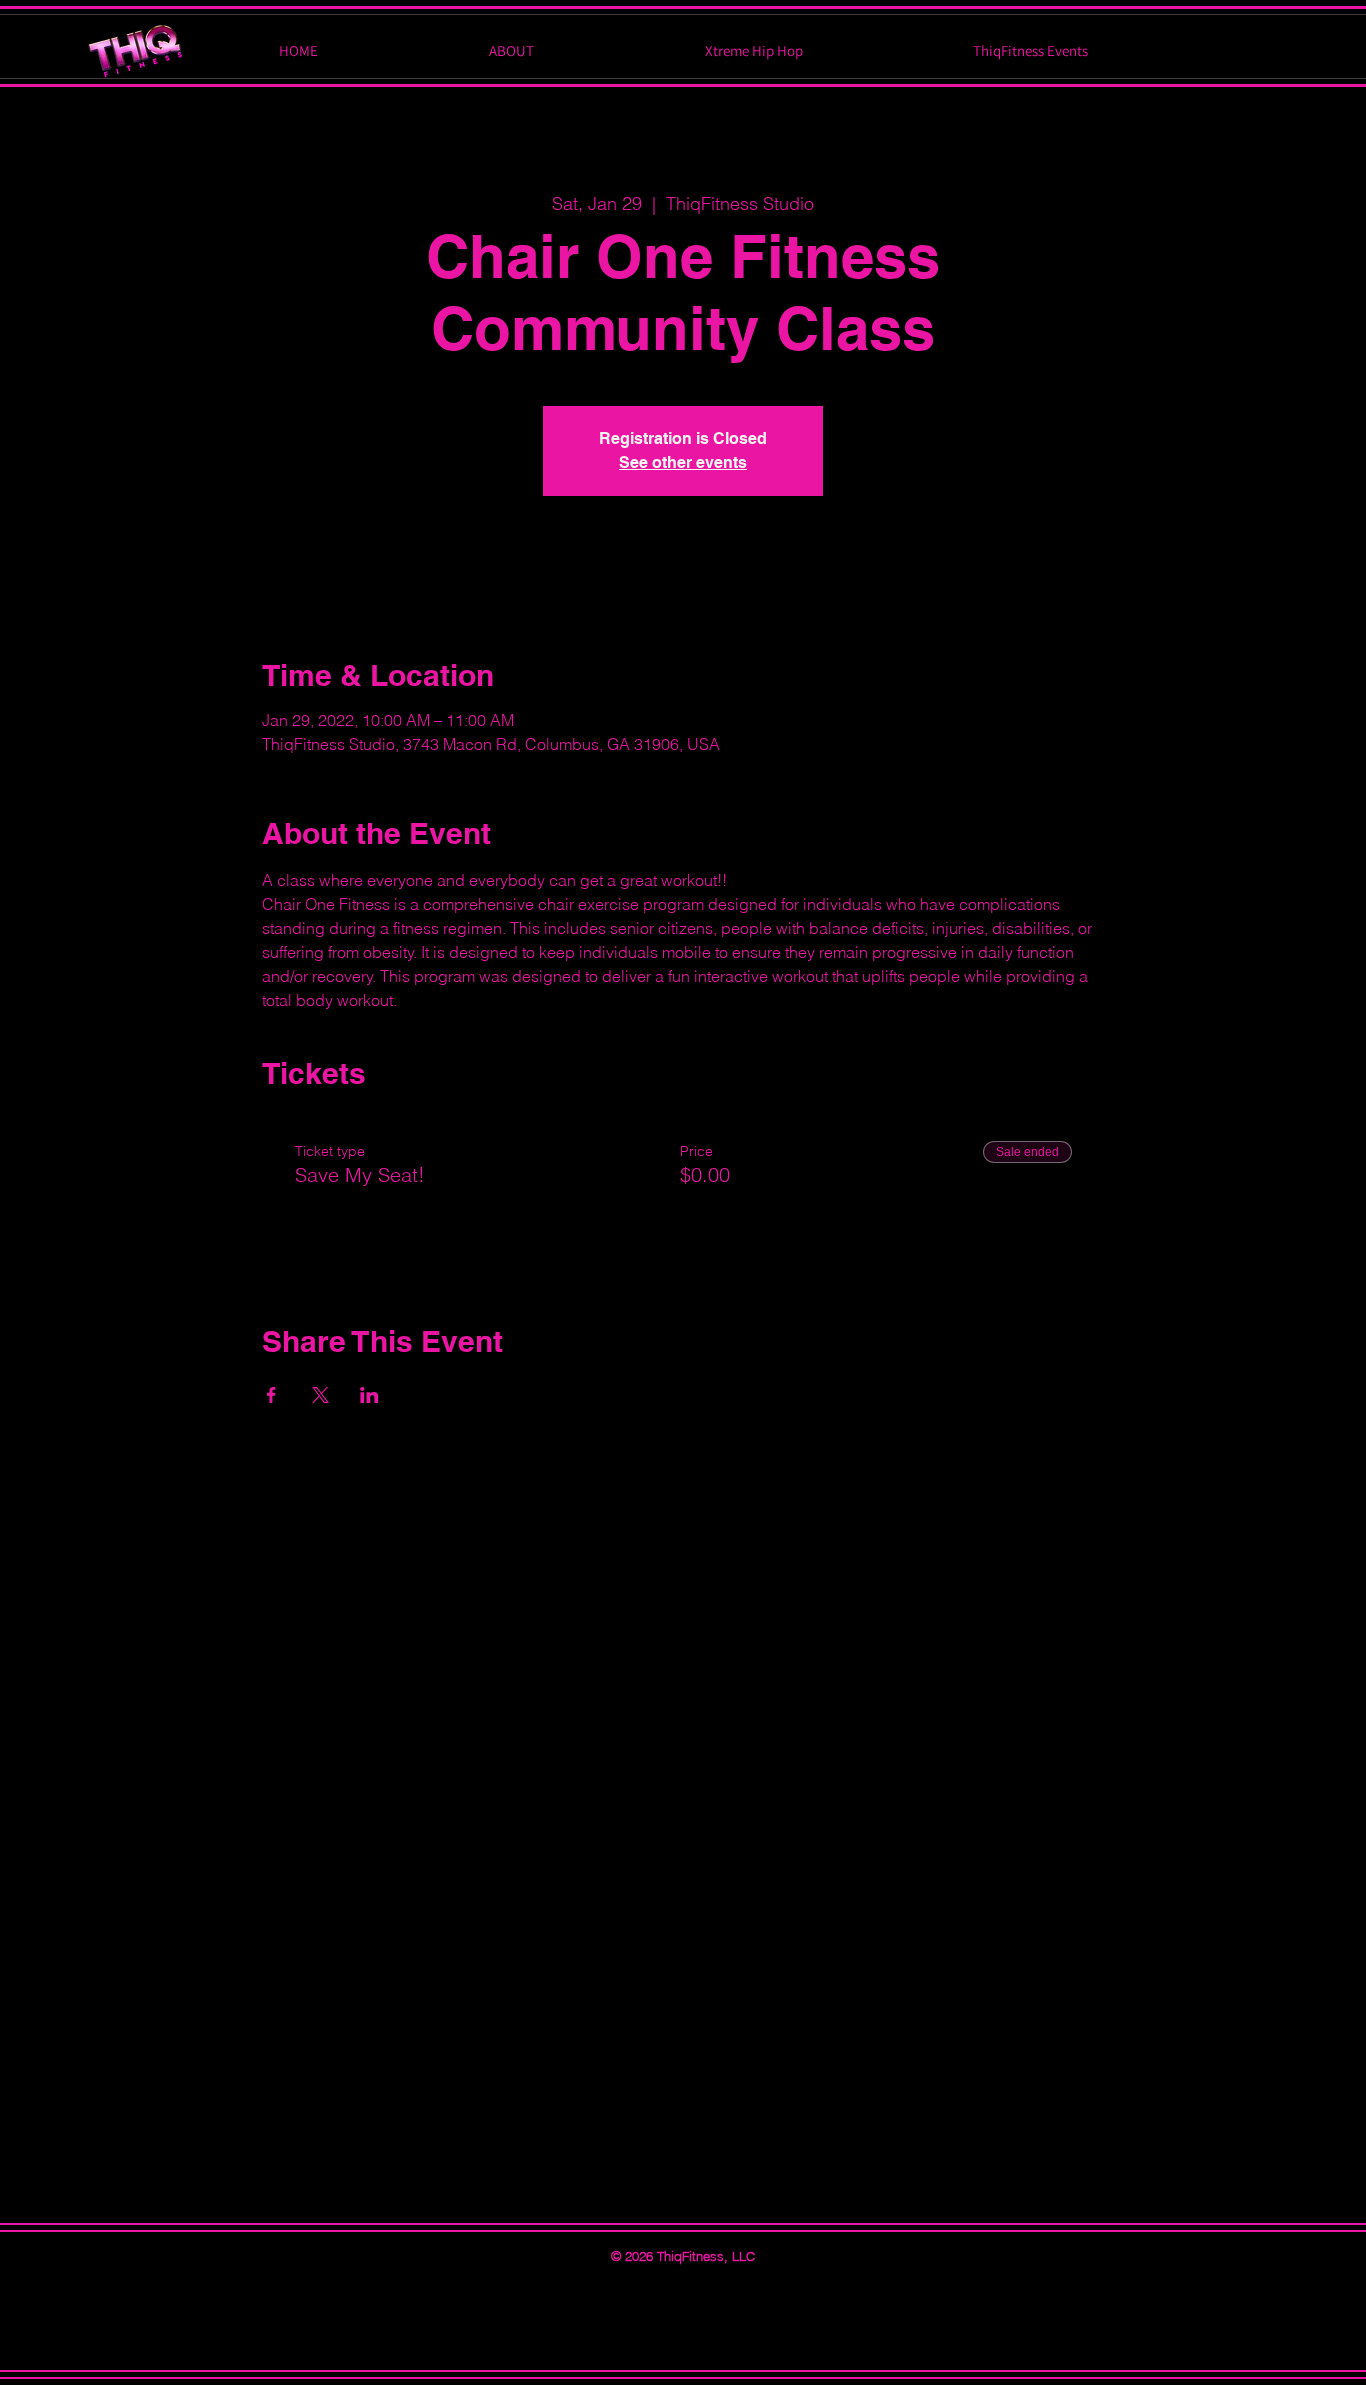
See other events (683, 462)
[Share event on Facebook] (271, 1395)
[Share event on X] (320, 1395)
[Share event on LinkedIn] (369, 1395)
